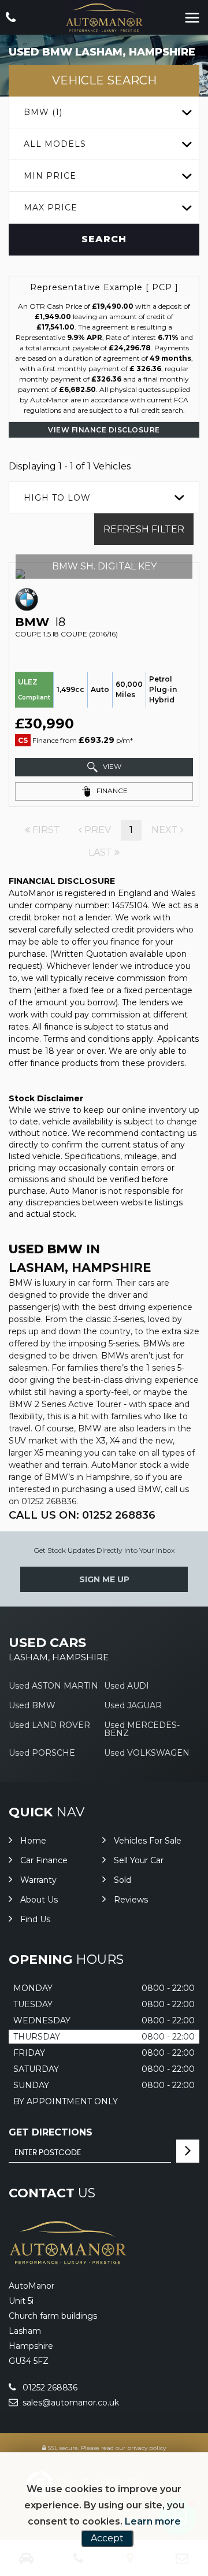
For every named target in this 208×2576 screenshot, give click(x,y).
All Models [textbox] (55, 144)
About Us (39, 1900)
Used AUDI (127, 1686)
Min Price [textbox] (50, 176)
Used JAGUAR (133, 1705)
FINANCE (111, 791)
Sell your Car (139, 1860)
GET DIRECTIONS (51, 2132)
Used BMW (32, 1705)
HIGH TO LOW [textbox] (57, 498)
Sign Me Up (104, 1579)
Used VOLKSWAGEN (147, 1753)
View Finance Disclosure (104, 430)
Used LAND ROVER (49, 1725)
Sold (122, 1880)
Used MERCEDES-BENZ (142, 1729)
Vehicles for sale (148, 1841)
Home (33, 1841)
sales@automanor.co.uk (70, 2403)
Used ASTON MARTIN (53, 1686)
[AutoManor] (104, 18)
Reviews (131, 1900)
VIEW (111, 766)
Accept (107, 2538)
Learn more (153, 2521)
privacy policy (146, 2448)
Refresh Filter (144, 529)
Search (104, 239)
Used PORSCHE (42, 1753)
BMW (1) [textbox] (43, 112)
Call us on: (82, 1515)
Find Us (35, 1919)
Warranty (38, 1880)
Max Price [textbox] (51, 208)
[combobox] (104, 112)
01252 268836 (49, 2388)
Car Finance (44, 1860)
